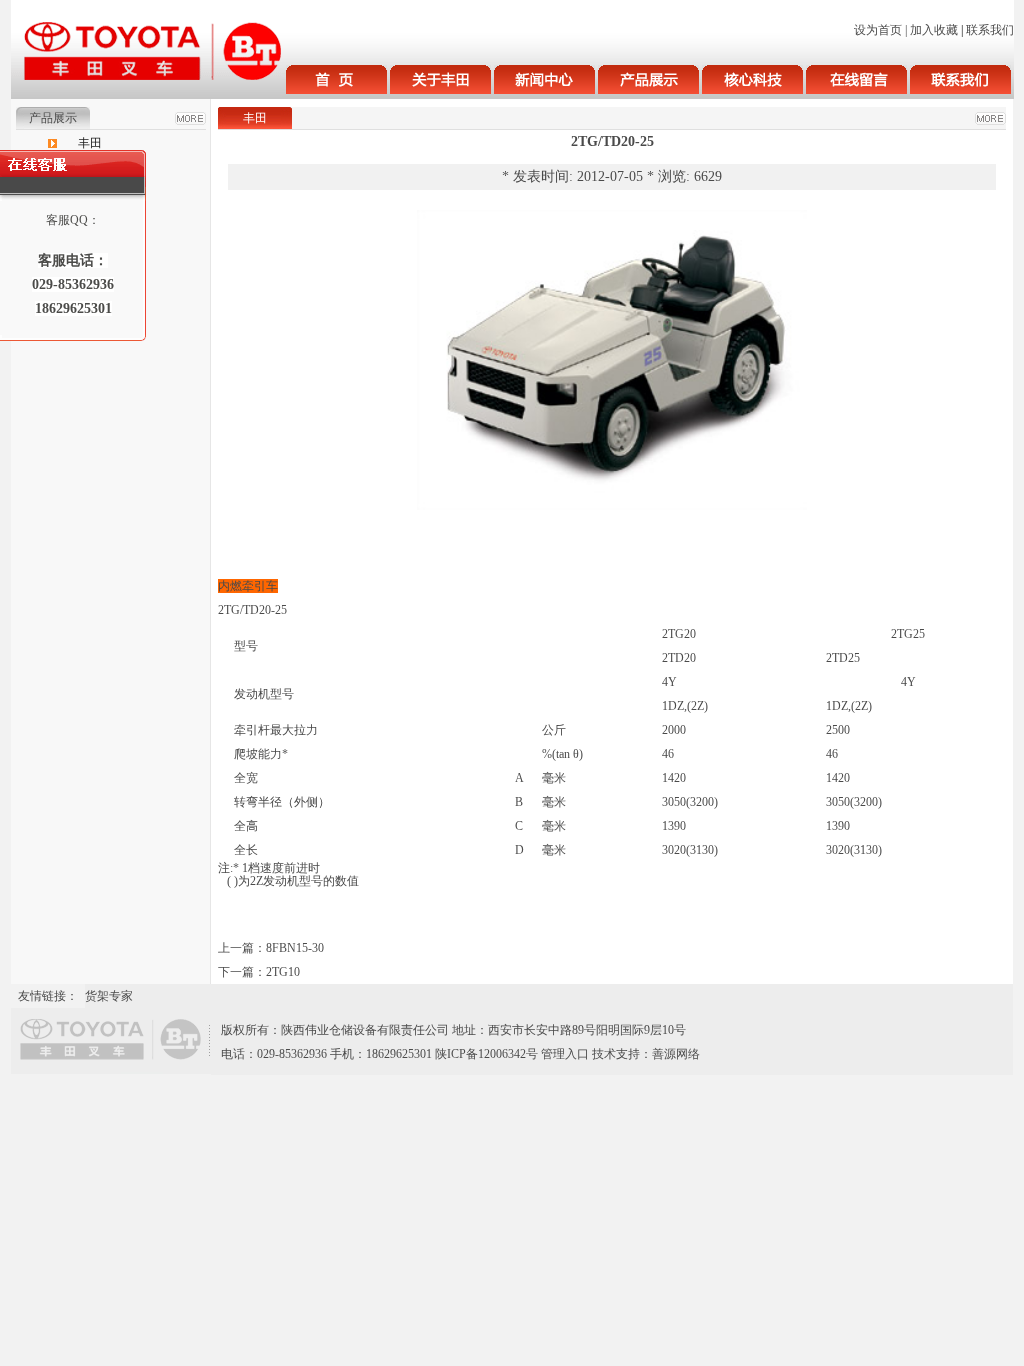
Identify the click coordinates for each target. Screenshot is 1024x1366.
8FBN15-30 (295, 948)
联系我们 (990, 30)
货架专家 (109, 996)
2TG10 (283, 972)
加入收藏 (934, 30)
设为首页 (878, 30)
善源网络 (676, 1054)
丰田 (90, 143)
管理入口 (565, 1054)
